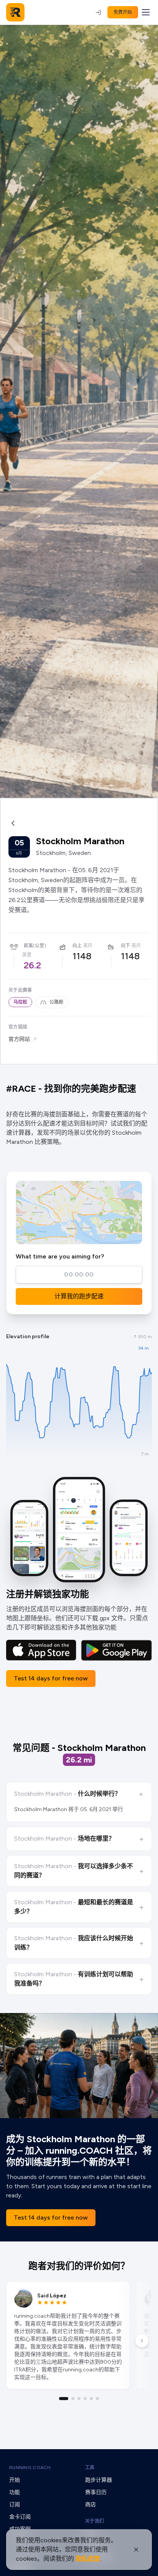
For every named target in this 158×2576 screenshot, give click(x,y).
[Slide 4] (85, 2399)
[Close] (136, 2550)
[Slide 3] (79, 2399)
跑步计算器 (99, 2480)
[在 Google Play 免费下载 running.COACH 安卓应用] (116, 1650)
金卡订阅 (20, 2517)
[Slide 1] (64, 2399)
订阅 (15, 2505)
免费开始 (123, 12)
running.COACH (30, 2468)
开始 (15, 2480)
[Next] (142, 2341)
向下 (125, 946)
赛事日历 (96, 2492)
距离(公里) (35, 946)
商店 (91, 2505)
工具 (90, 2468)
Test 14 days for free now (51, 1678)
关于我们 (95, 2521)
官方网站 (19, 1039)
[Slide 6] (97, 2399)
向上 (77, 946)
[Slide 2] (73, 2399)
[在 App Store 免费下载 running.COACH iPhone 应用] (41, 1650)
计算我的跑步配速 (79, 1296)
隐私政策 (88, 2559)
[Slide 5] (91, 2399)
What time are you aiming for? (60, 1256)
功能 (15, 2492)
